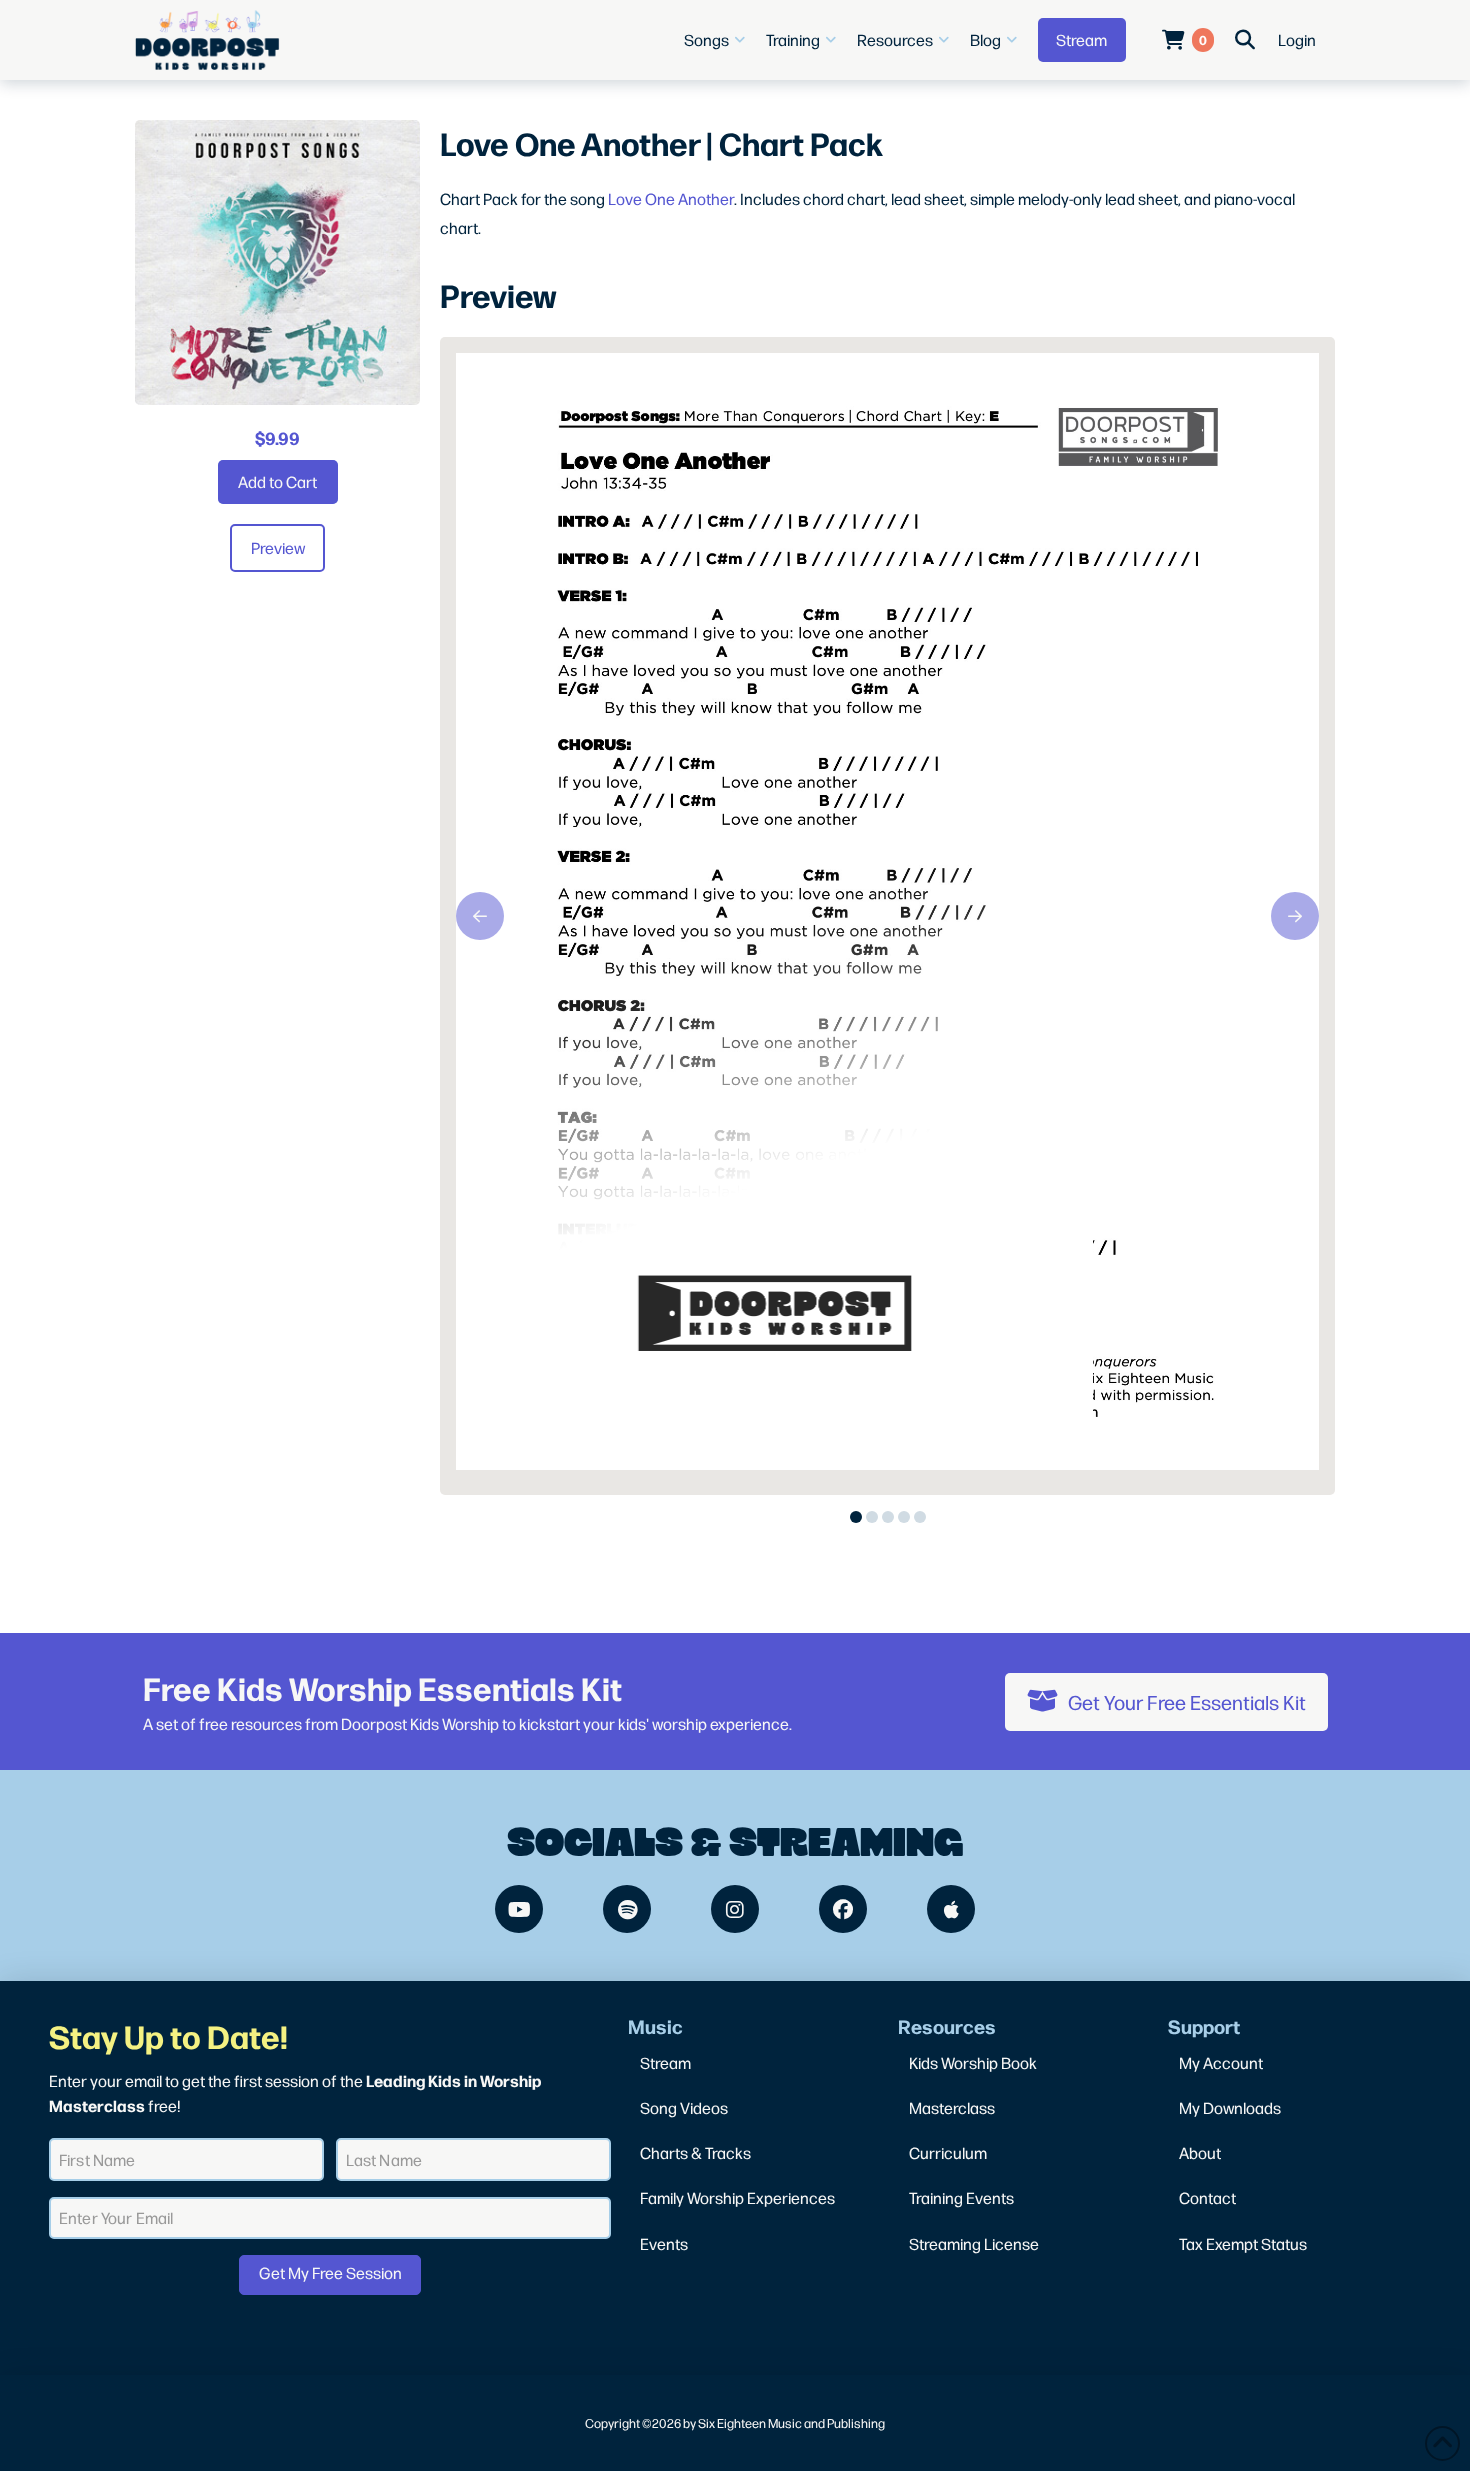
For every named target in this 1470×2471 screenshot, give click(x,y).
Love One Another (671, 198)
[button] (717, 40)
